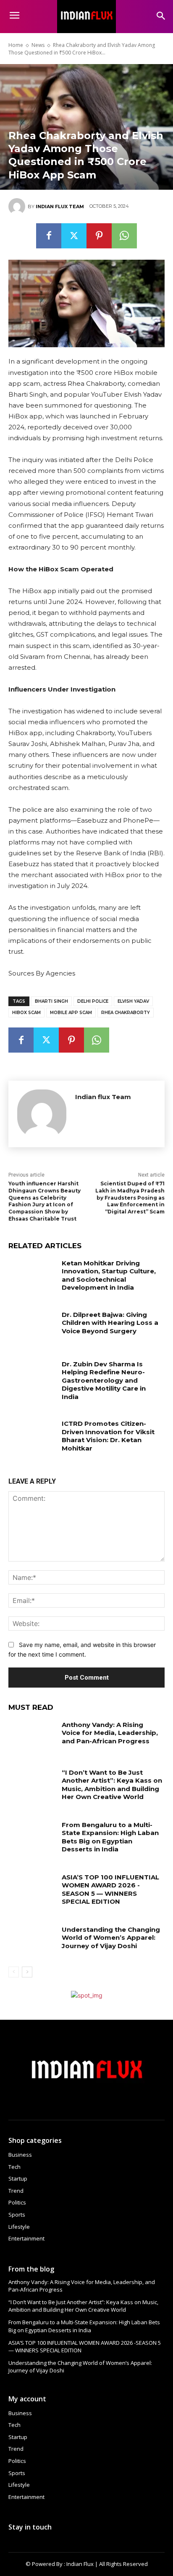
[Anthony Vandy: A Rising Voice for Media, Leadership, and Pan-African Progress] (32, 1737)
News (38, 45)
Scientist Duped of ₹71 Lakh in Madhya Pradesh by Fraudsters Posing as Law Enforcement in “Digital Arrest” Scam (130, 1198)
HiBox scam (26, 1013)
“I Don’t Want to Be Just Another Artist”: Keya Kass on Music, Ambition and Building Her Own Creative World (112, 1785)
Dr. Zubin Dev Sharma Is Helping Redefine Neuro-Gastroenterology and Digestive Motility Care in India (104, 1380)
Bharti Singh (51, 1001)
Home (16, 45)
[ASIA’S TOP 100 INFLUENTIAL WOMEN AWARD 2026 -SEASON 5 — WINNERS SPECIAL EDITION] (32, 1889)
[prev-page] (14, 1972)
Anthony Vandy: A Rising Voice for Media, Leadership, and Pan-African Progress (110, 1733)
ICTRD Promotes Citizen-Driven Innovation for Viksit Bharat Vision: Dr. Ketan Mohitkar (108, 1436)
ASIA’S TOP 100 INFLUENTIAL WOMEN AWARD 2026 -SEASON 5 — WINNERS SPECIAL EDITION (110, 1889)
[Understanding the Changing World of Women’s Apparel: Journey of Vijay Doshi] (32, 1942)
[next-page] (27, 1972)
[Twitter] (74, 236)
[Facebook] (49, 236)
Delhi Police (93, 1001)
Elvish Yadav (133, 1001)
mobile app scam (71, 1013)
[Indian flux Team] (18, 206)
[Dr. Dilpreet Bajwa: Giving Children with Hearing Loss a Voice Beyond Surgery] (32, 1327)
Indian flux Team (60, 206)
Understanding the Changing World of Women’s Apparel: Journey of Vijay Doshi (111, 1938)
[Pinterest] (99, 236)
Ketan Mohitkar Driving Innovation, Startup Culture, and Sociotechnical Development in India (109, 1275)
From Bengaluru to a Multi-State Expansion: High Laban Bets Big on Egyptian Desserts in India (110, 1837)
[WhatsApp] (124, 236)
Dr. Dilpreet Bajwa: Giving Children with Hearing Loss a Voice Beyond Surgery (110, 1323)
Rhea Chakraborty (126, 1013)
